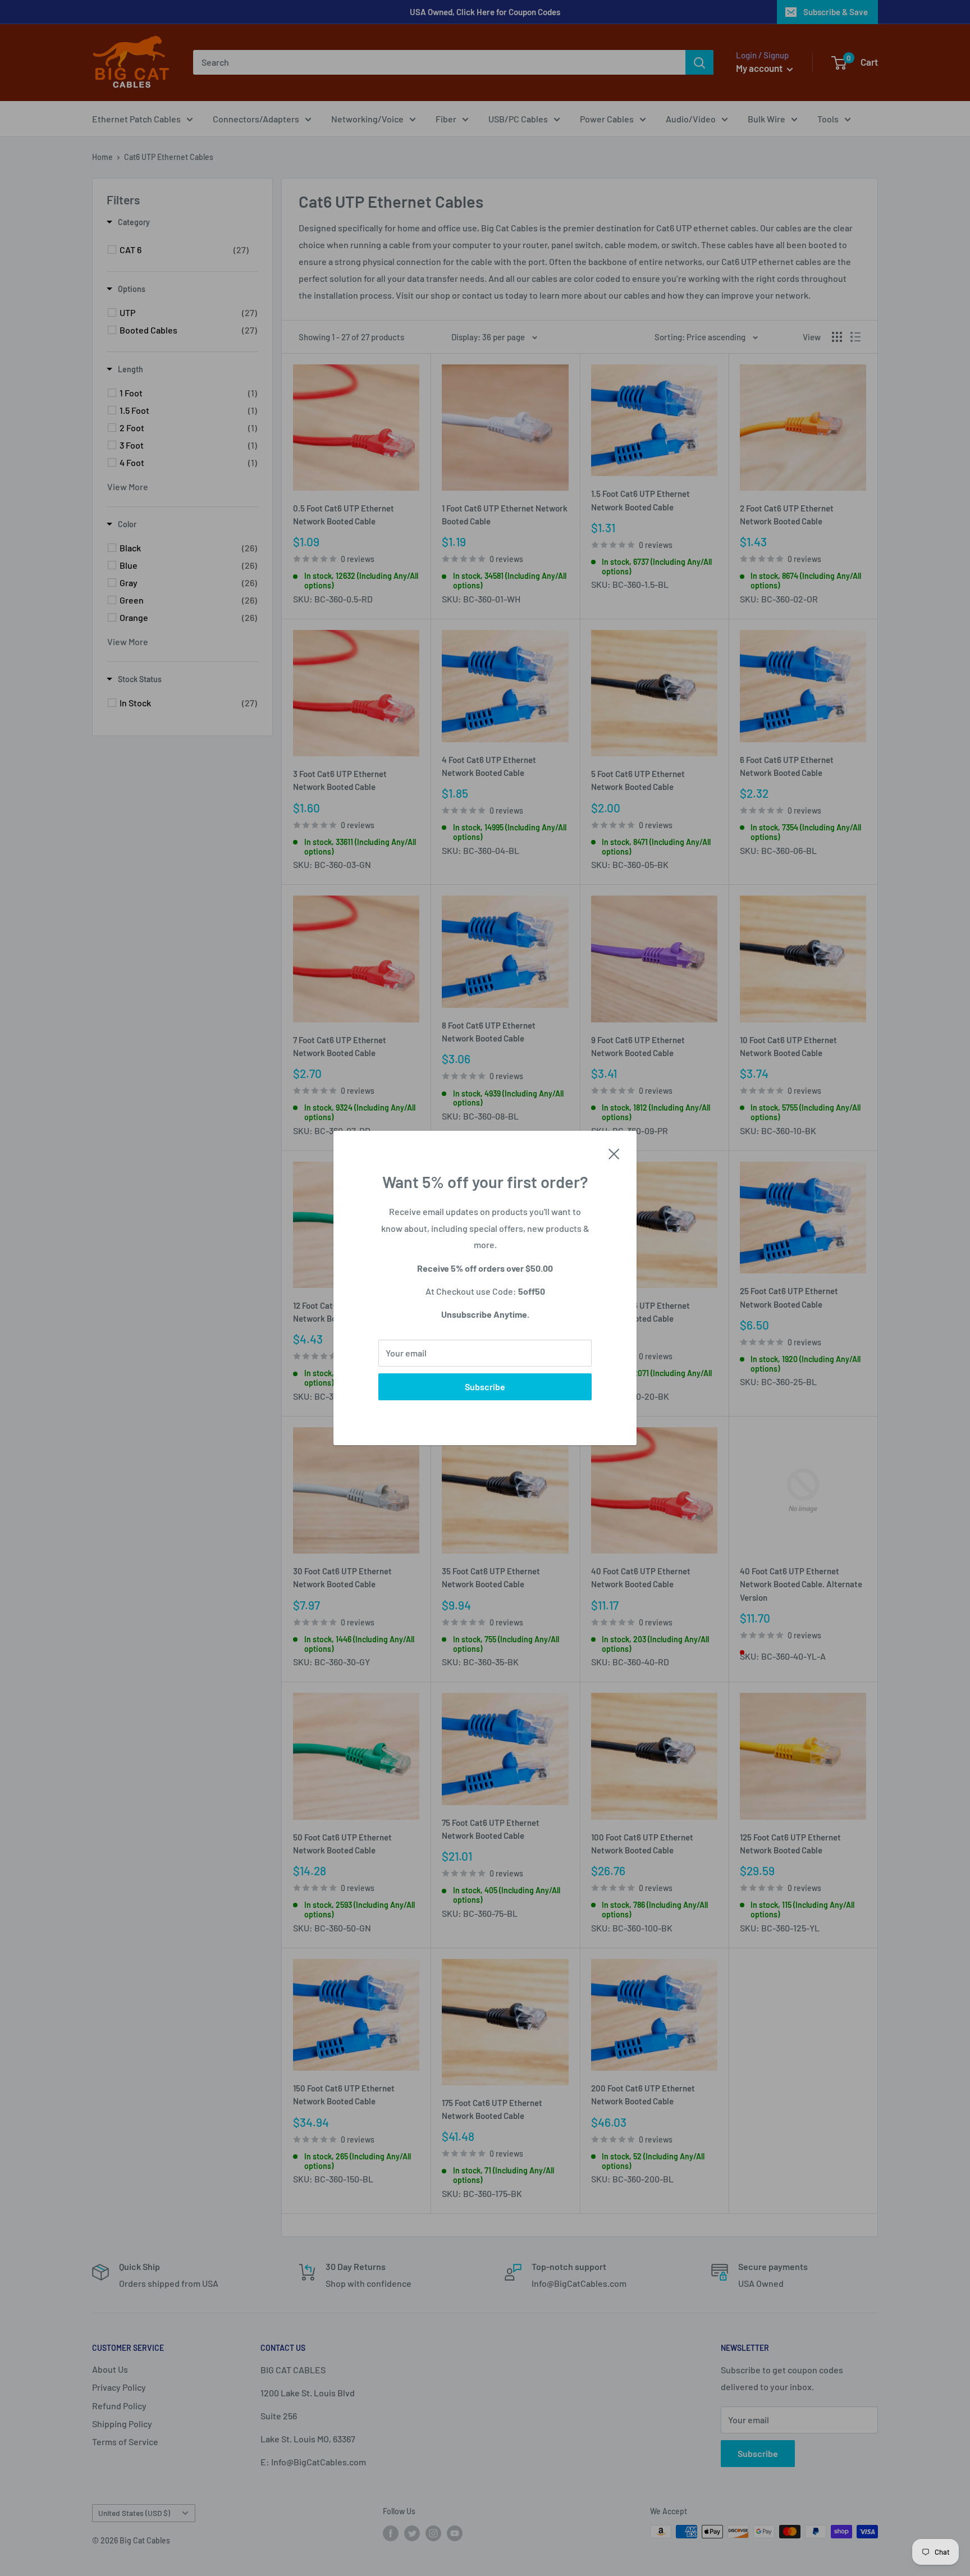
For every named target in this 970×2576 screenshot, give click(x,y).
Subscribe (485, 1387)
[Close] (614, 1153)
